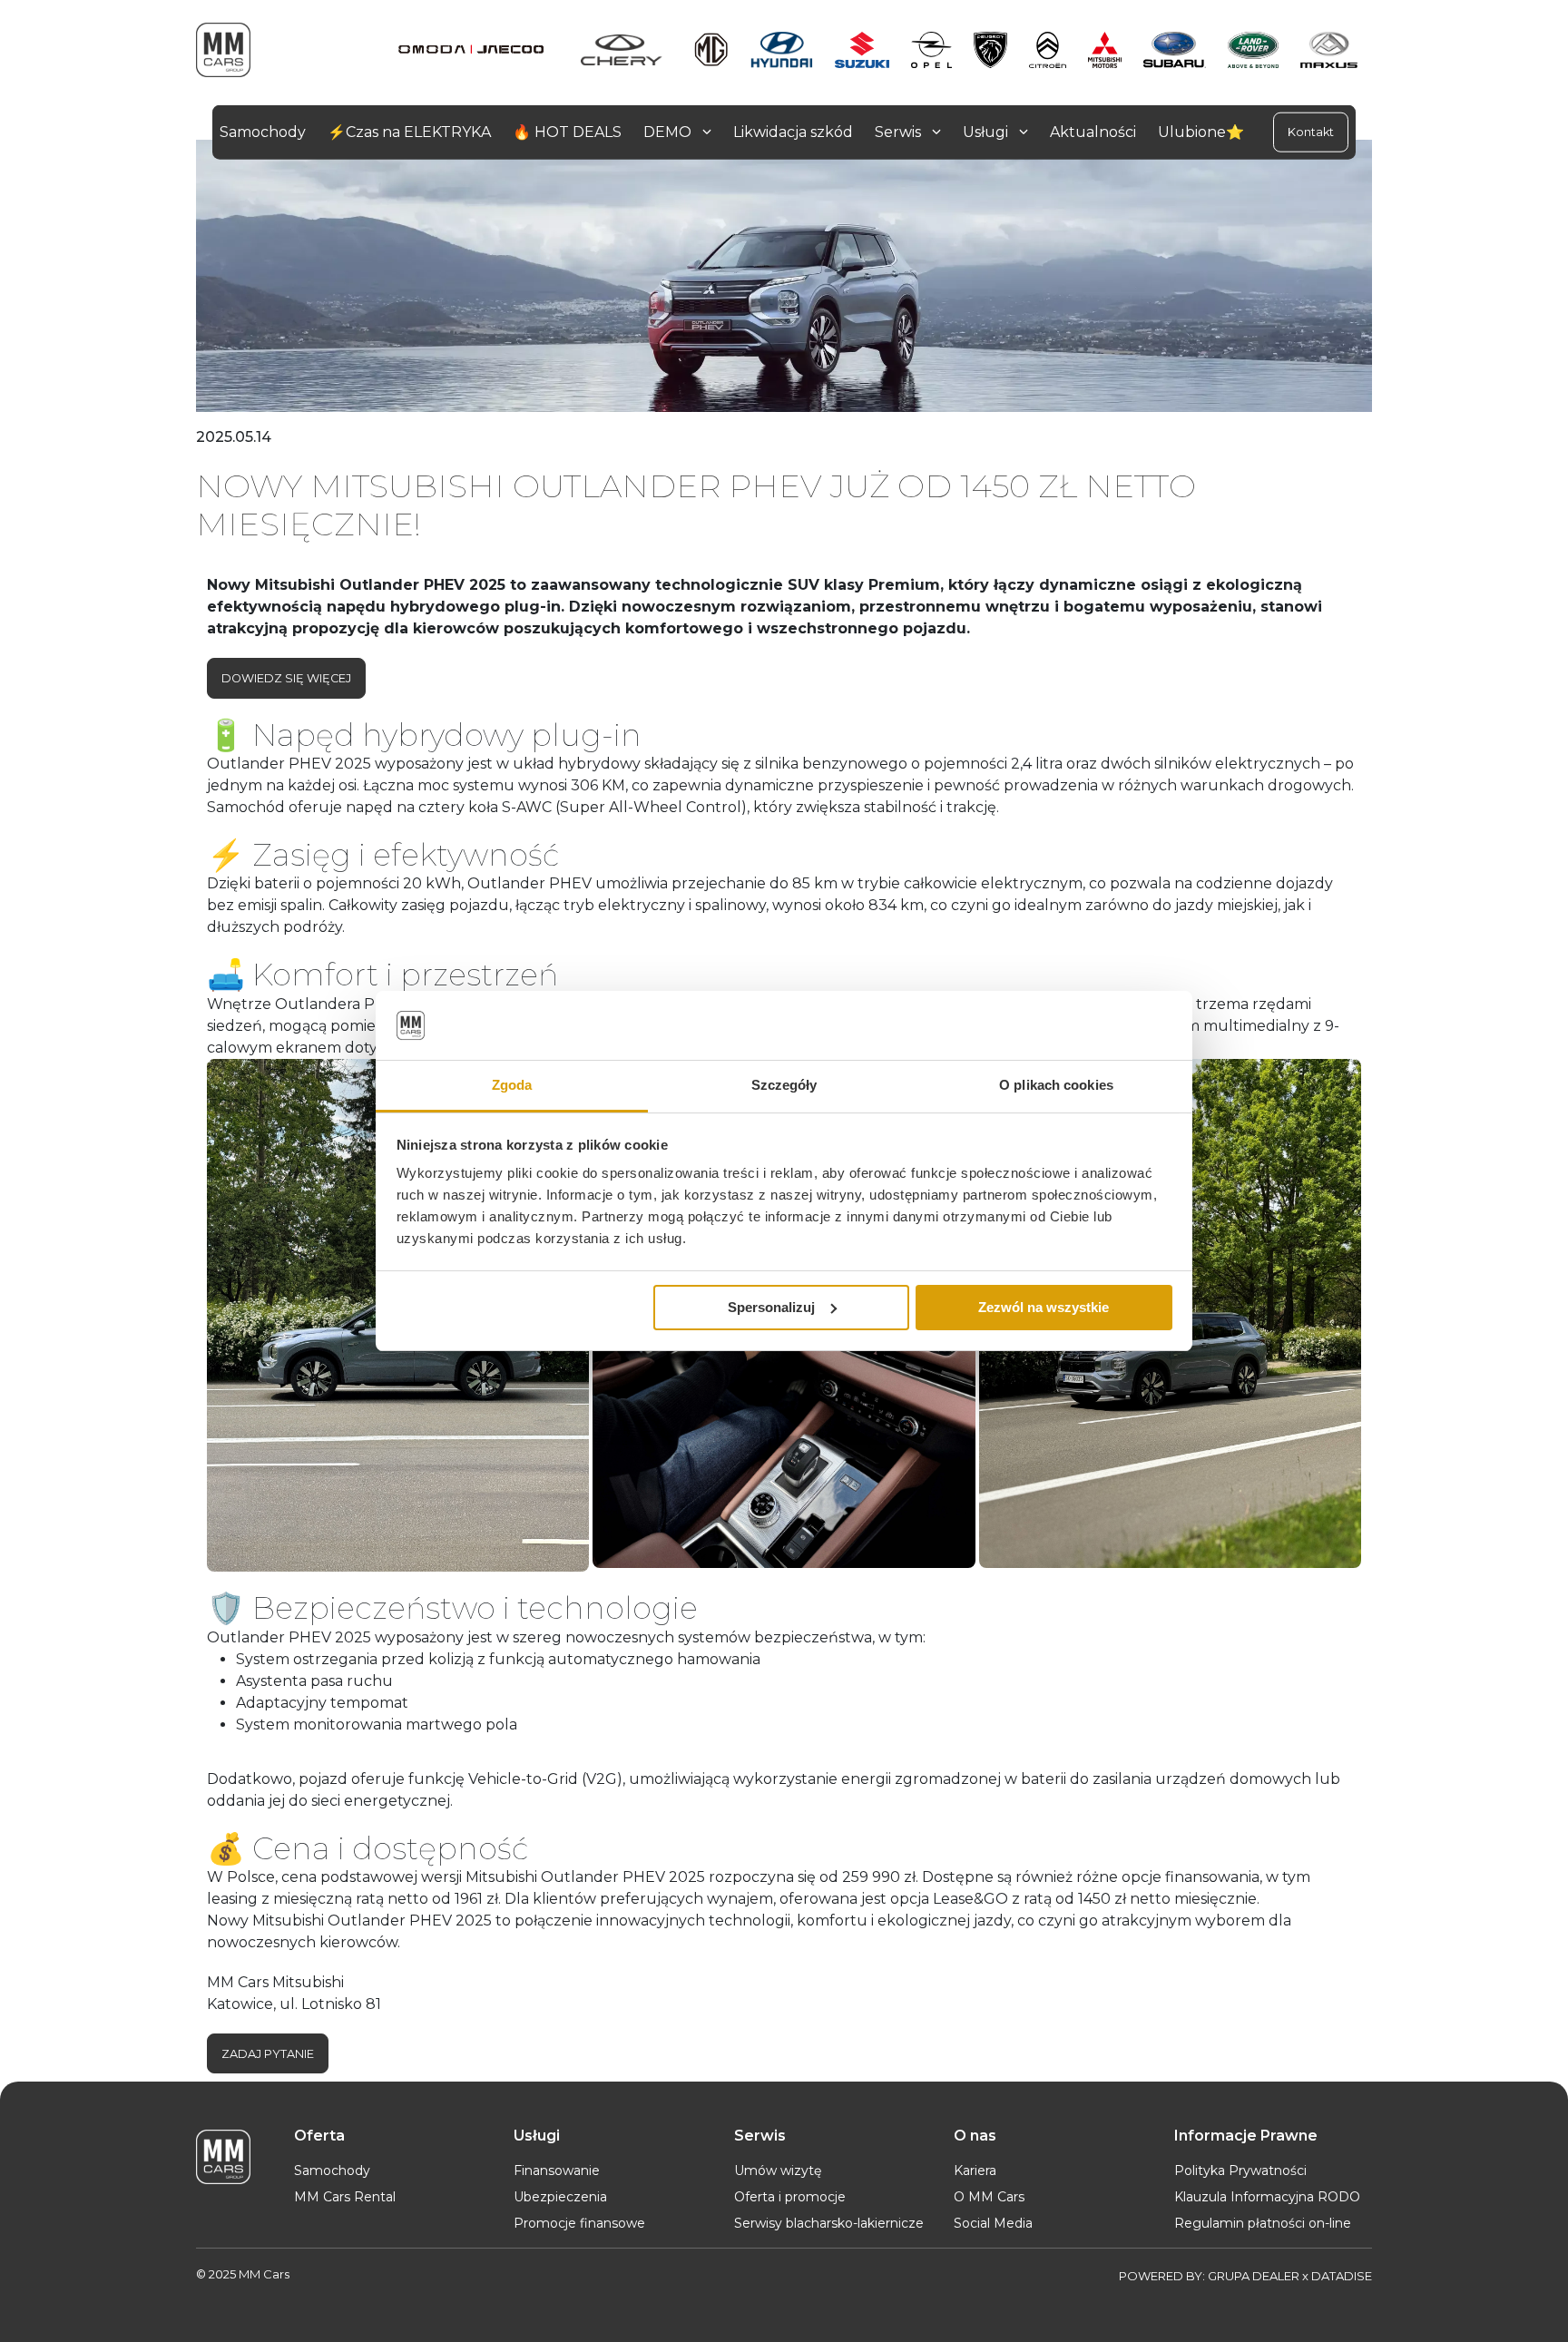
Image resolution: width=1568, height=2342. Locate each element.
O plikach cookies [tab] (1056, 1085)
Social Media (993, 2223)
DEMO (669, 132)
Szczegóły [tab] (784, 1085)
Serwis (900, 132)
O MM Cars (989, 2197)
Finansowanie (557, 2171)
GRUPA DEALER (1254, 2276)
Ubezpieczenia (560, 2197)
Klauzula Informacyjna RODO (1267, 2197)
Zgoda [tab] (512, 1085)
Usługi (987, 132)
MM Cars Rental (345, 2197)
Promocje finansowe (579, 2223)
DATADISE (1342, 2276)
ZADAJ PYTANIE (268, 2054)
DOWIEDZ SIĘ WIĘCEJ (286, 678)
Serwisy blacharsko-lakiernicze (829, 2223)
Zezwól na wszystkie (1044, 1307)
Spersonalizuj (771, 1307)
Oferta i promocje (790, 2197)
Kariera (975, 2171)
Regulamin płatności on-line (1263, 2223)
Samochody (332, 2171)
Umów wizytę (778, 2171)
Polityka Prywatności (1240, 2171)
